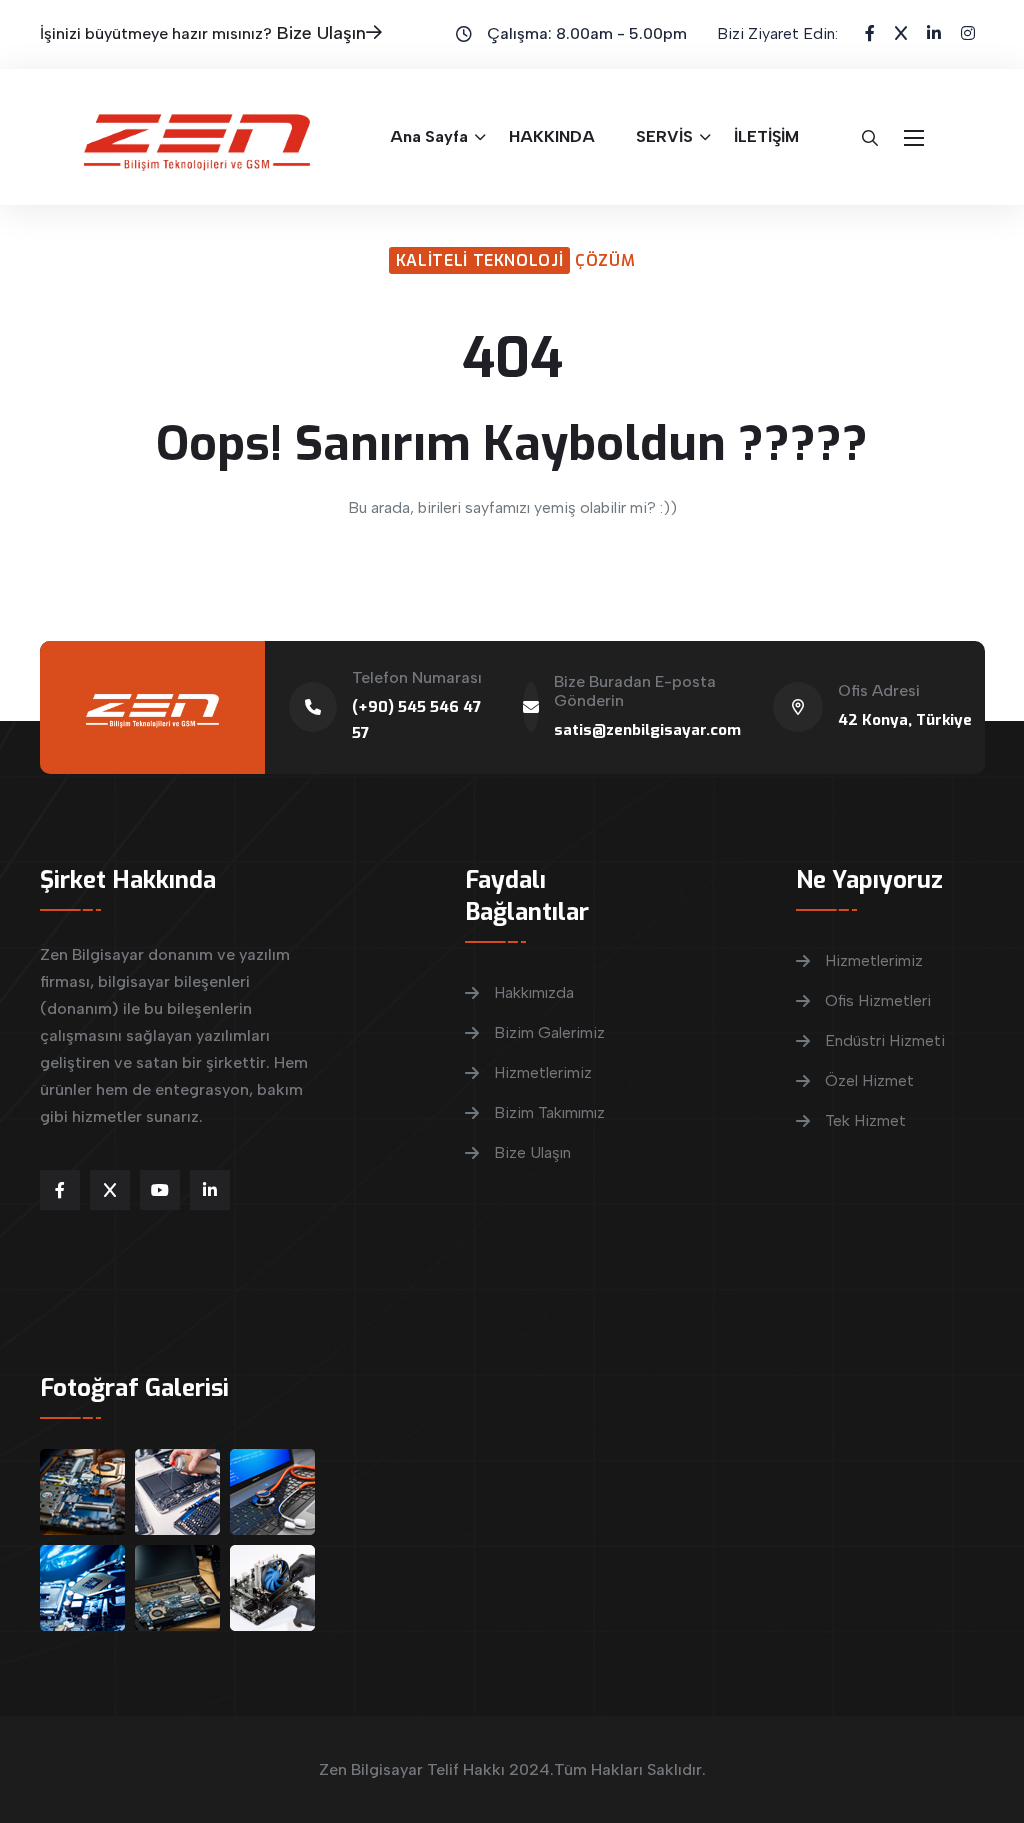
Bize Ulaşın (321, 33)
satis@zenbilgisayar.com (647, 730)
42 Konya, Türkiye (905, 720)
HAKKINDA (552, 136)
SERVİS (664, 136)
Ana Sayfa (429, 136)
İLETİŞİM (766, 136)
